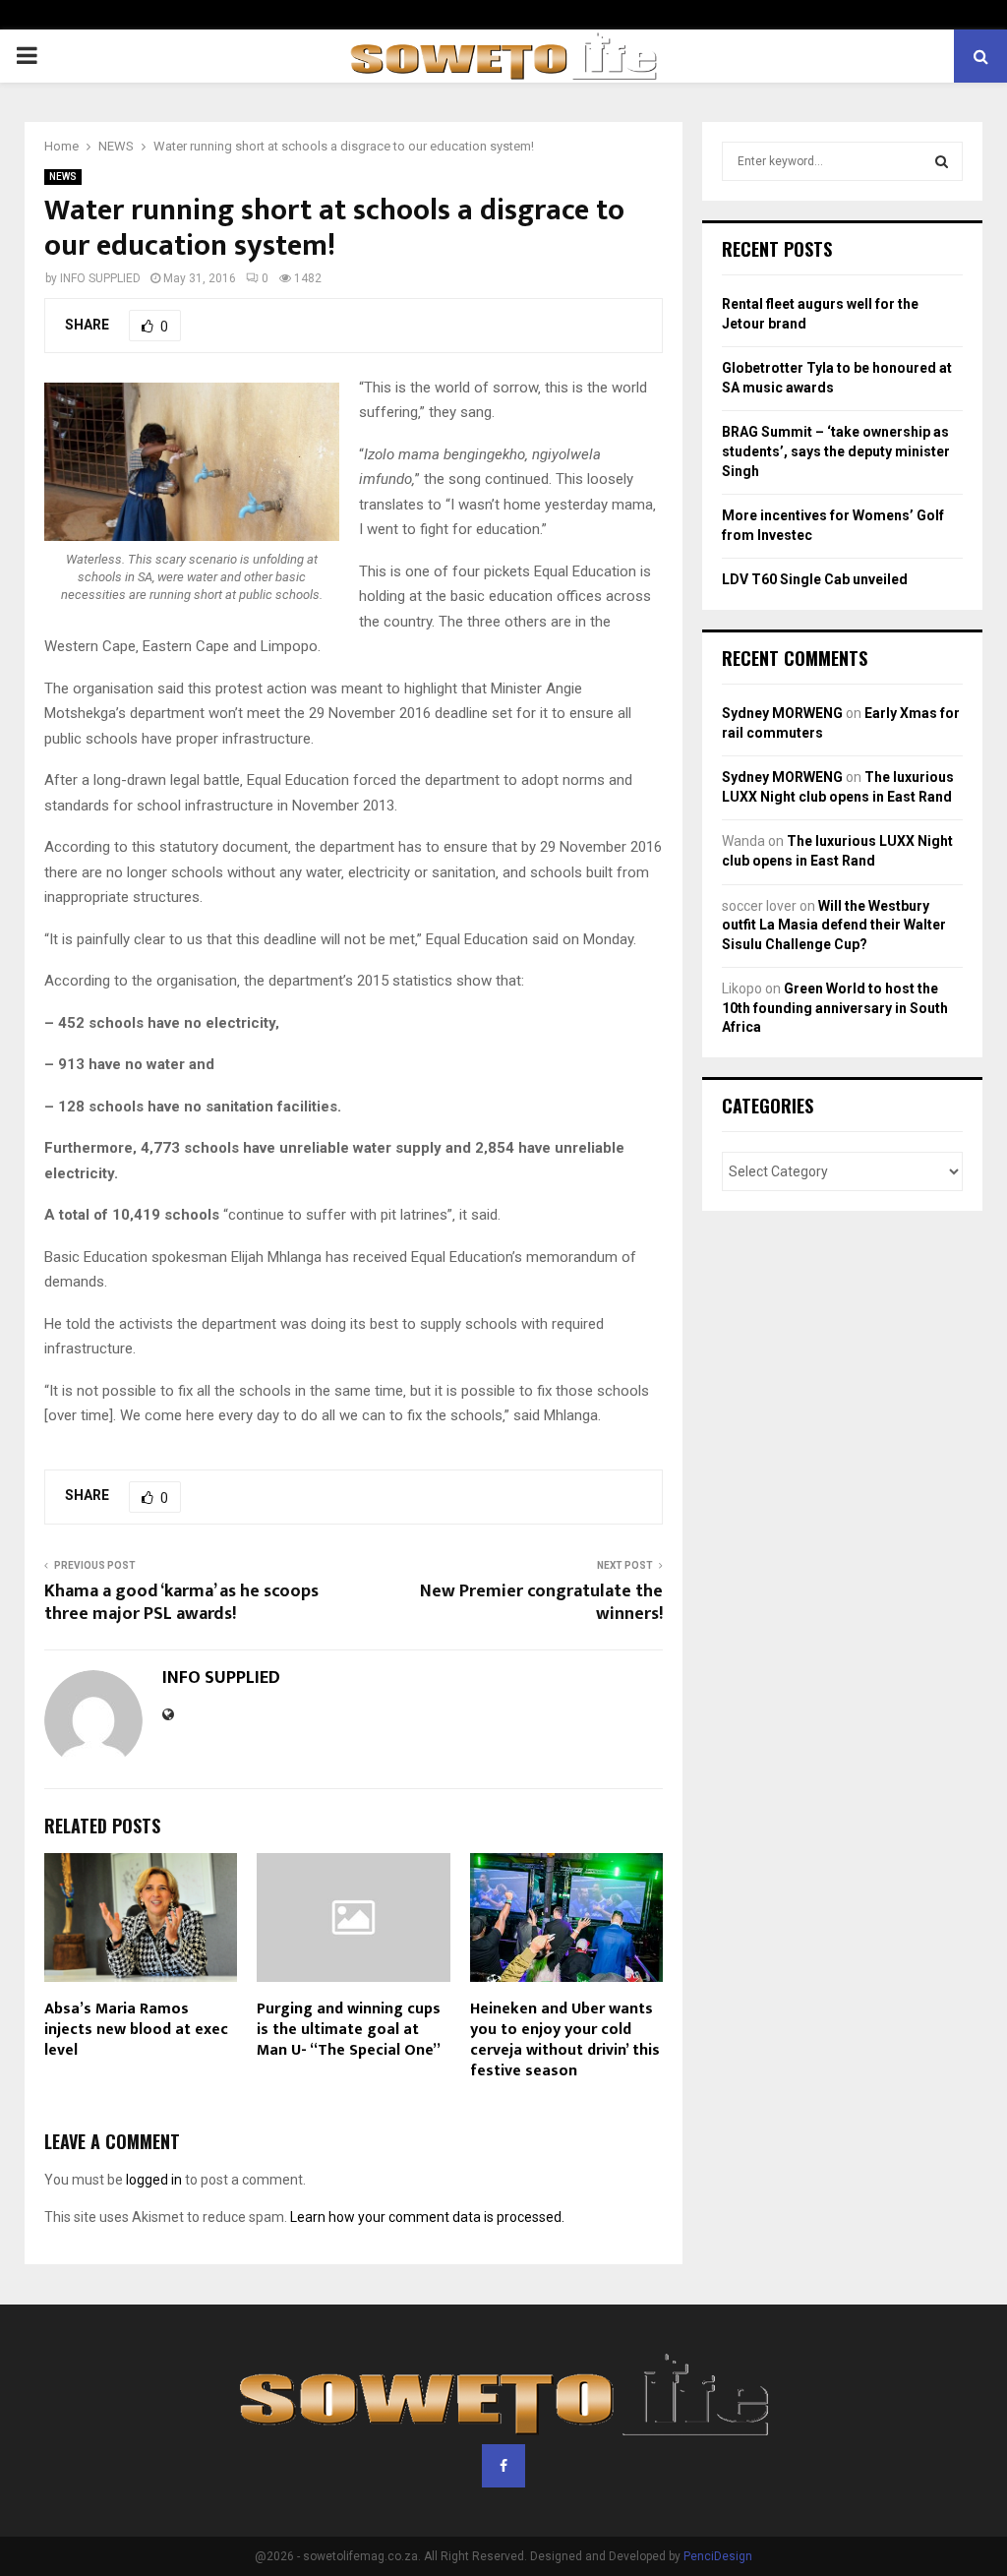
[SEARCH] (942, 161)
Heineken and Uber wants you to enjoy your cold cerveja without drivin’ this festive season (565, 2039)
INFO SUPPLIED (100, 278)
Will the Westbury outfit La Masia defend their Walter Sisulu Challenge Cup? (834, 925)
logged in (154, 2180)
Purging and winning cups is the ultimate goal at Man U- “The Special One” (349, 2030)
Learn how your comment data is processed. (427, 2217)
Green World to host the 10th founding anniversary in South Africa (835, 1008)
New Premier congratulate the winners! (541, 1603)
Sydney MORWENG (782, 713)
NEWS (63, 177)
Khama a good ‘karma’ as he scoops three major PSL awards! (181, 1603)
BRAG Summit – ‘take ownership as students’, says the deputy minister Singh (836, 451)
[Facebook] (503, 2466)
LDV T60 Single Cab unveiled (815, 579)
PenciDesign (718, 2556)
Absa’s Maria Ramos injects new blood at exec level (136, 2030)
